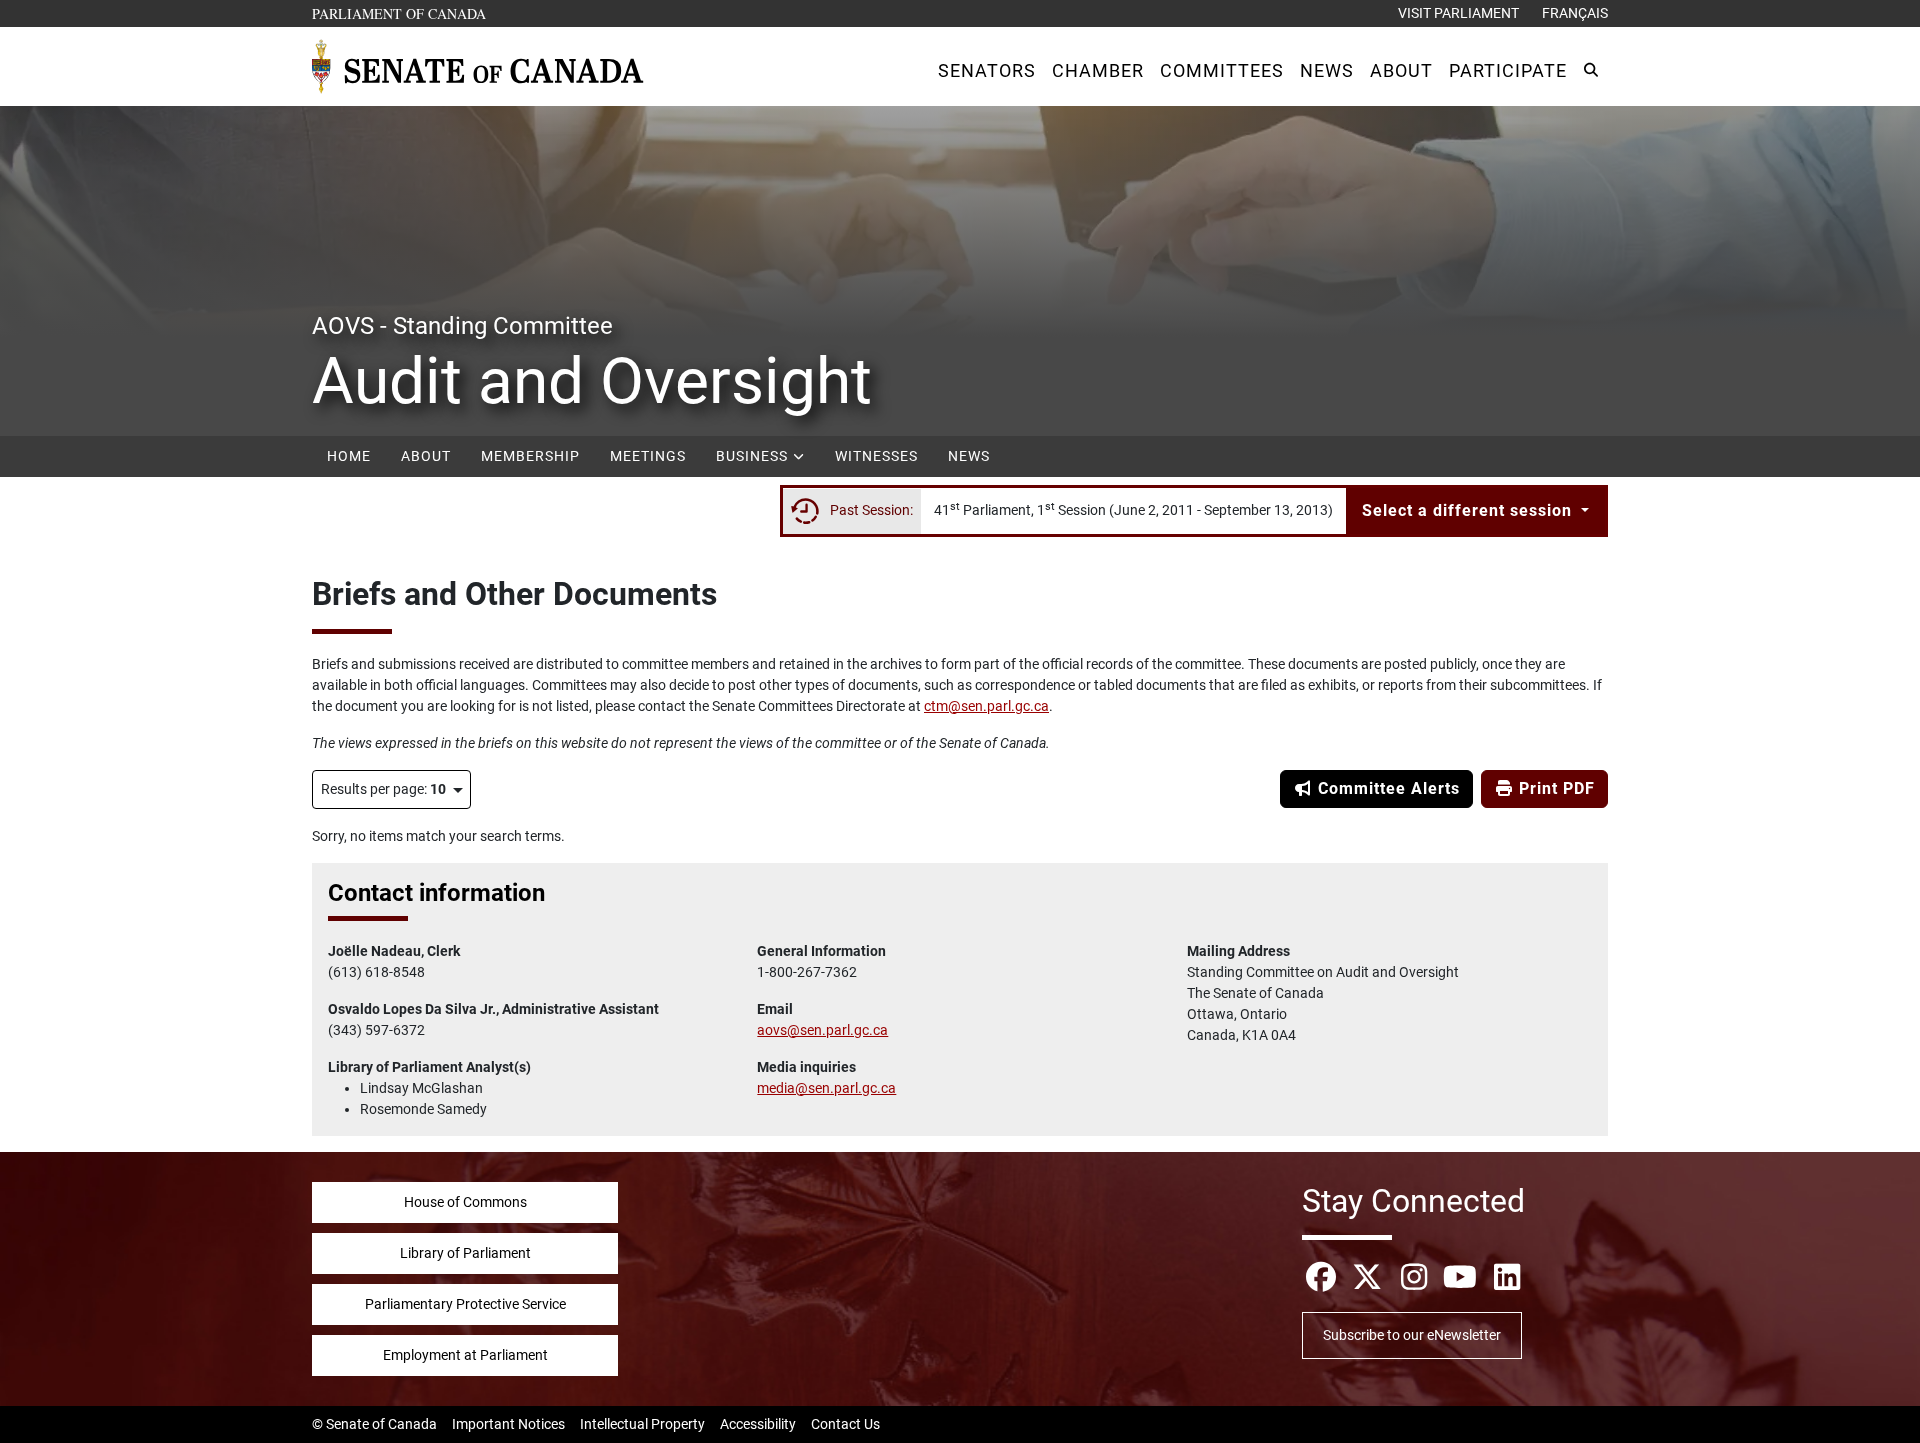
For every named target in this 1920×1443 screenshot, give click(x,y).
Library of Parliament (465, 1253)
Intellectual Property (642, 1424)
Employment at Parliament (465, 1355)
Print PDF (1554, 788)
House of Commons (465, 1202)
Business (754, 456)
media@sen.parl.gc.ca (826, 1088)
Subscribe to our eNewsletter (1412, 1335)
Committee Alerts (1386, 788)
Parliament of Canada (400, 13)
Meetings (648, 456)
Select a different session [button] (1469, 510)
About (426, 456)
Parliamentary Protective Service (465, 1304)
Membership (530, 456)
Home (349, 456)
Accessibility (758, 1424)
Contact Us (845, 1424)
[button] (987, 70)
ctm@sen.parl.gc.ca (986, 706)
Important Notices (508, 1424)
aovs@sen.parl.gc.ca (822, 1030)
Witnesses (876, 456)
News (969, 456)
